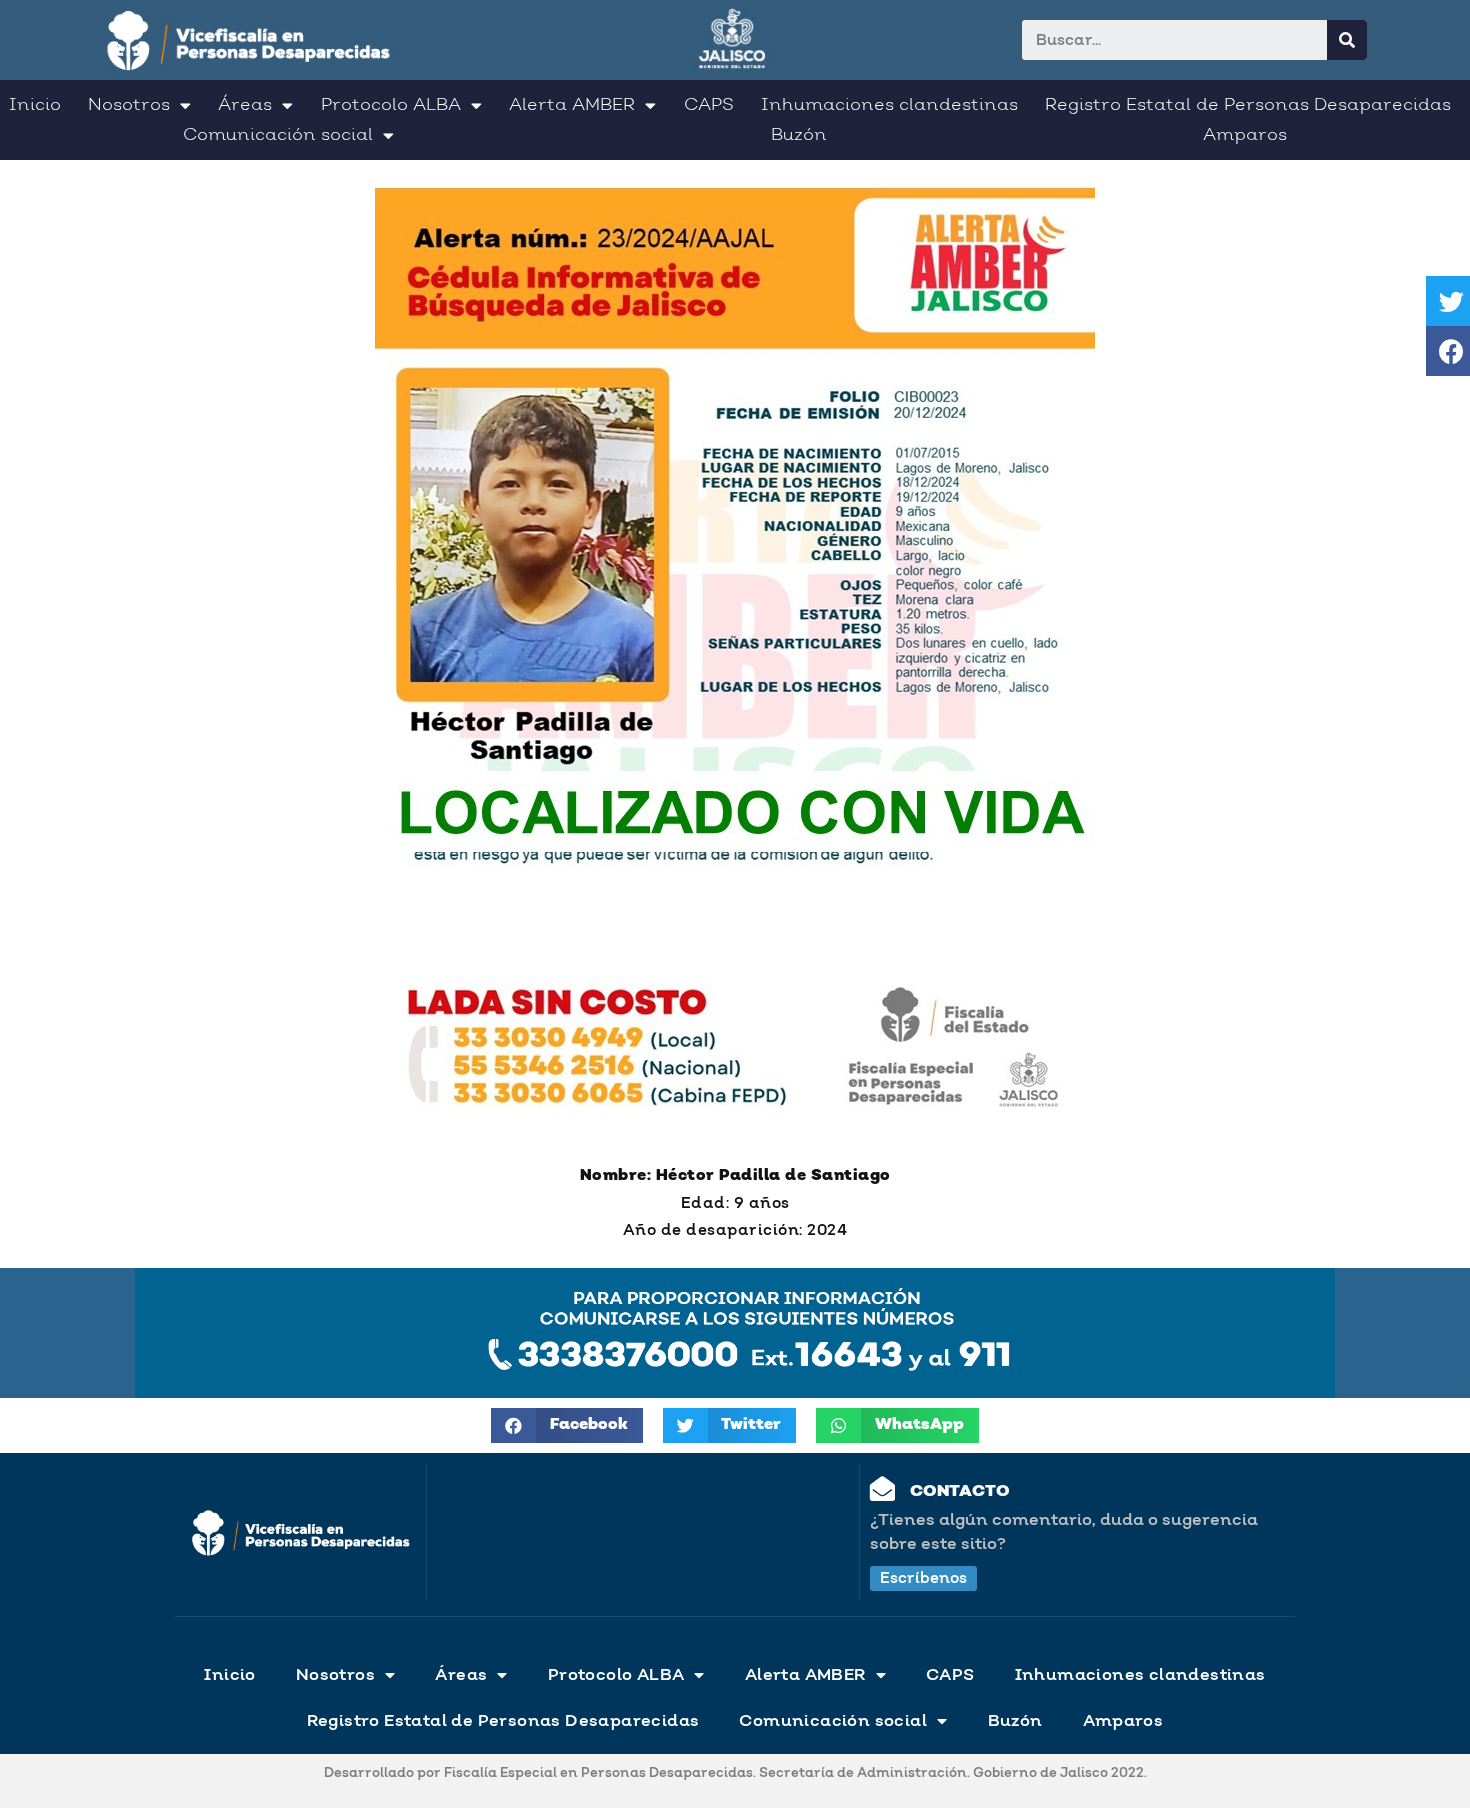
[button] (923, 1578)
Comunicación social (278, 135)
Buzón (799, 135)
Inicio (35, 105)
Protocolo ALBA (391, 105)
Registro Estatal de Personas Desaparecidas (1248, 105)
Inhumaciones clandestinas (889, 105)
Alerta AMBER (572, 105)
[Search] (1347, 40)
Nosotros (129, 105)
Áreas (245, 105)
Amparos (1245, 135)
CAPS (709, 105)
